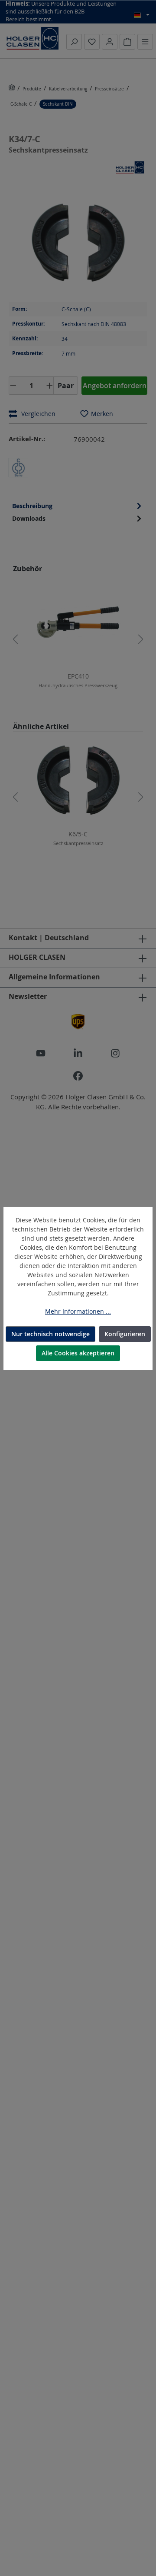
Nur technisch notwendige (50, 1334)
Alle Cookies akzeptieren (78, 1353)
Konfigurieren (125, 1334)
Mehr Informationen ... (78, 1311)
